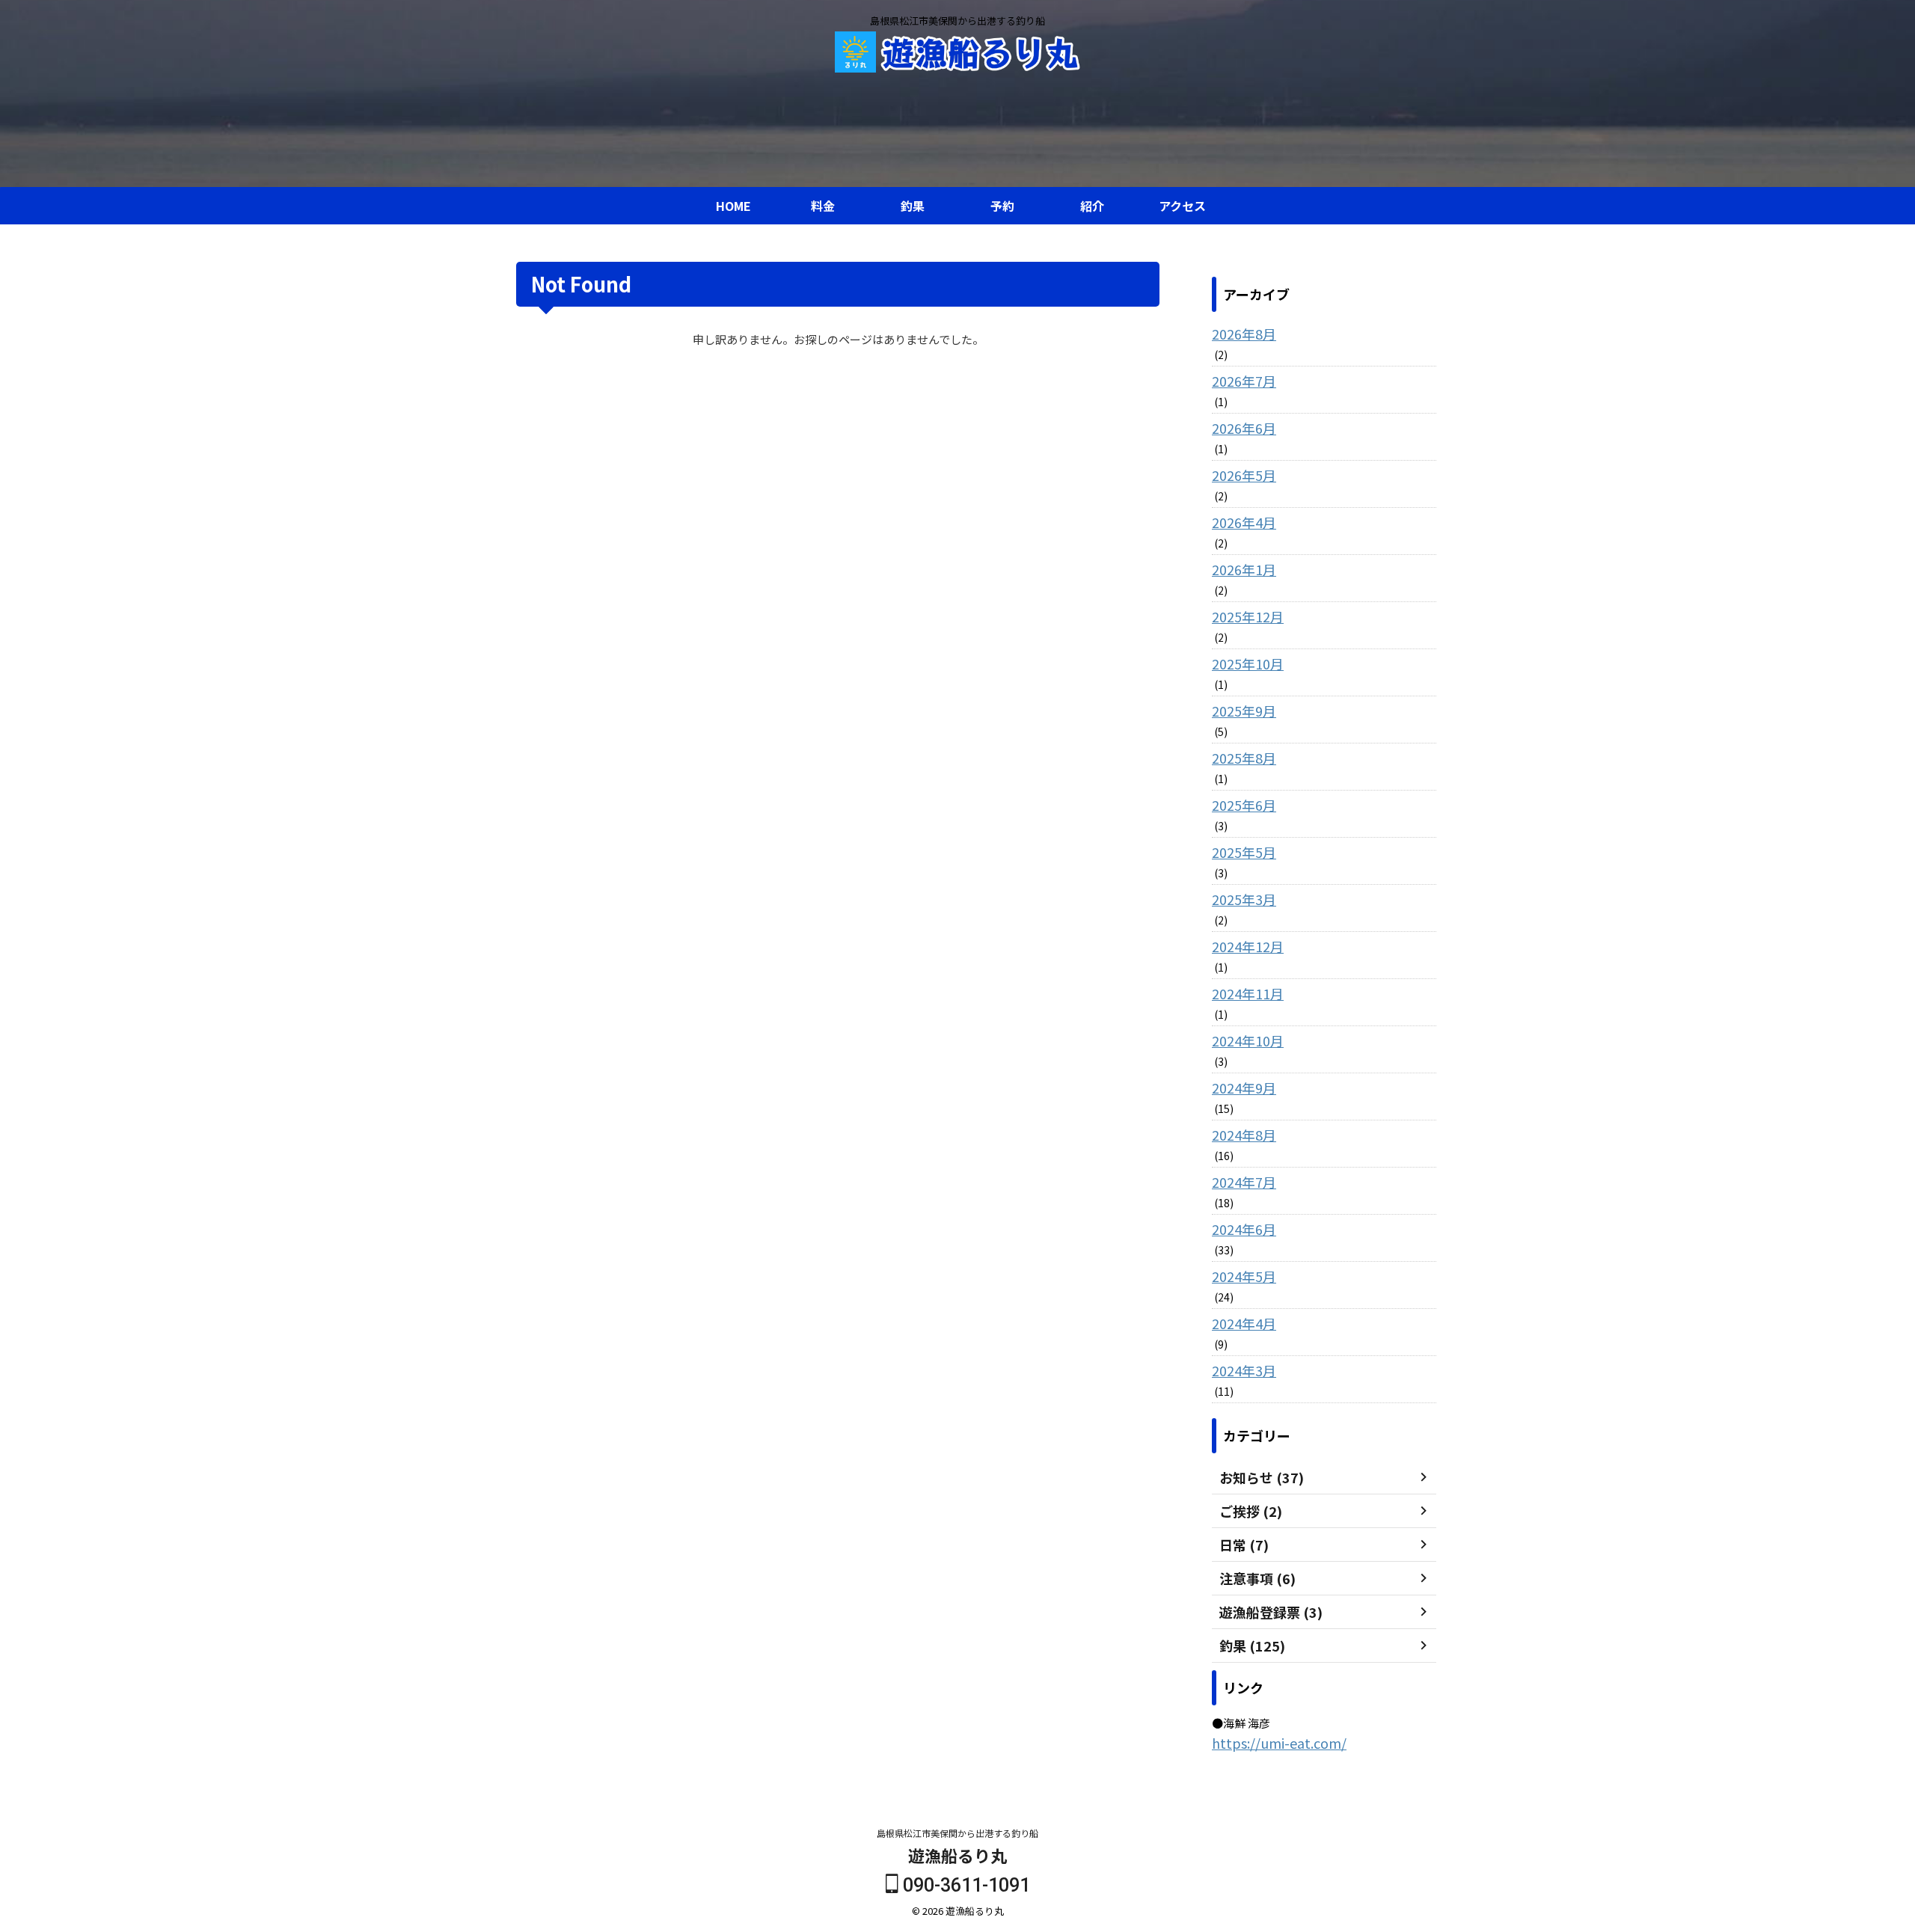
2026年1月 (1244, 569)
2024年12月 (1248, 946)
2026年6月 (1244, 428)
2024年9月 (1244, 1088)
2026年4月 (1244, 522)
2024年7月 (1244, 1182)
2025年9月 (1244, 711)
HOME (733, 206)
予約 (1002, 206)
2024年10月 (1248, 1040)
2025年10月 (1248, 663)
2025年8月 (1244, 758)
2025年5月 (1244, 852)
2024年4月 (1244, 1323)
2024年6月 (1244, 1229)
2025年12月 (1248, 616)
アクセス (1182, 206)
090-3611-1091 (964, 1885)
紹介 (1092, 206)
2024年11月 (1248, 993)
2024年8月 (1244, 1135)
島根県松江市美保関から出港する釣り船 (957, 1833)
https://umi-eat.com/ (1279, 1743)
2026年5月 (1244, 475)
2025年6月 (1244, 805)
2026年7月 (1244, 381)
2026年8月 (1244, 334)
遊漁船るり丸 (957, 1855)
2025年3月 (1244, 899)
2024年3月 (1244, 1370)
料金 (823, 206)
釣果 (913, 206)
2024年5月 (1244, 1276)
